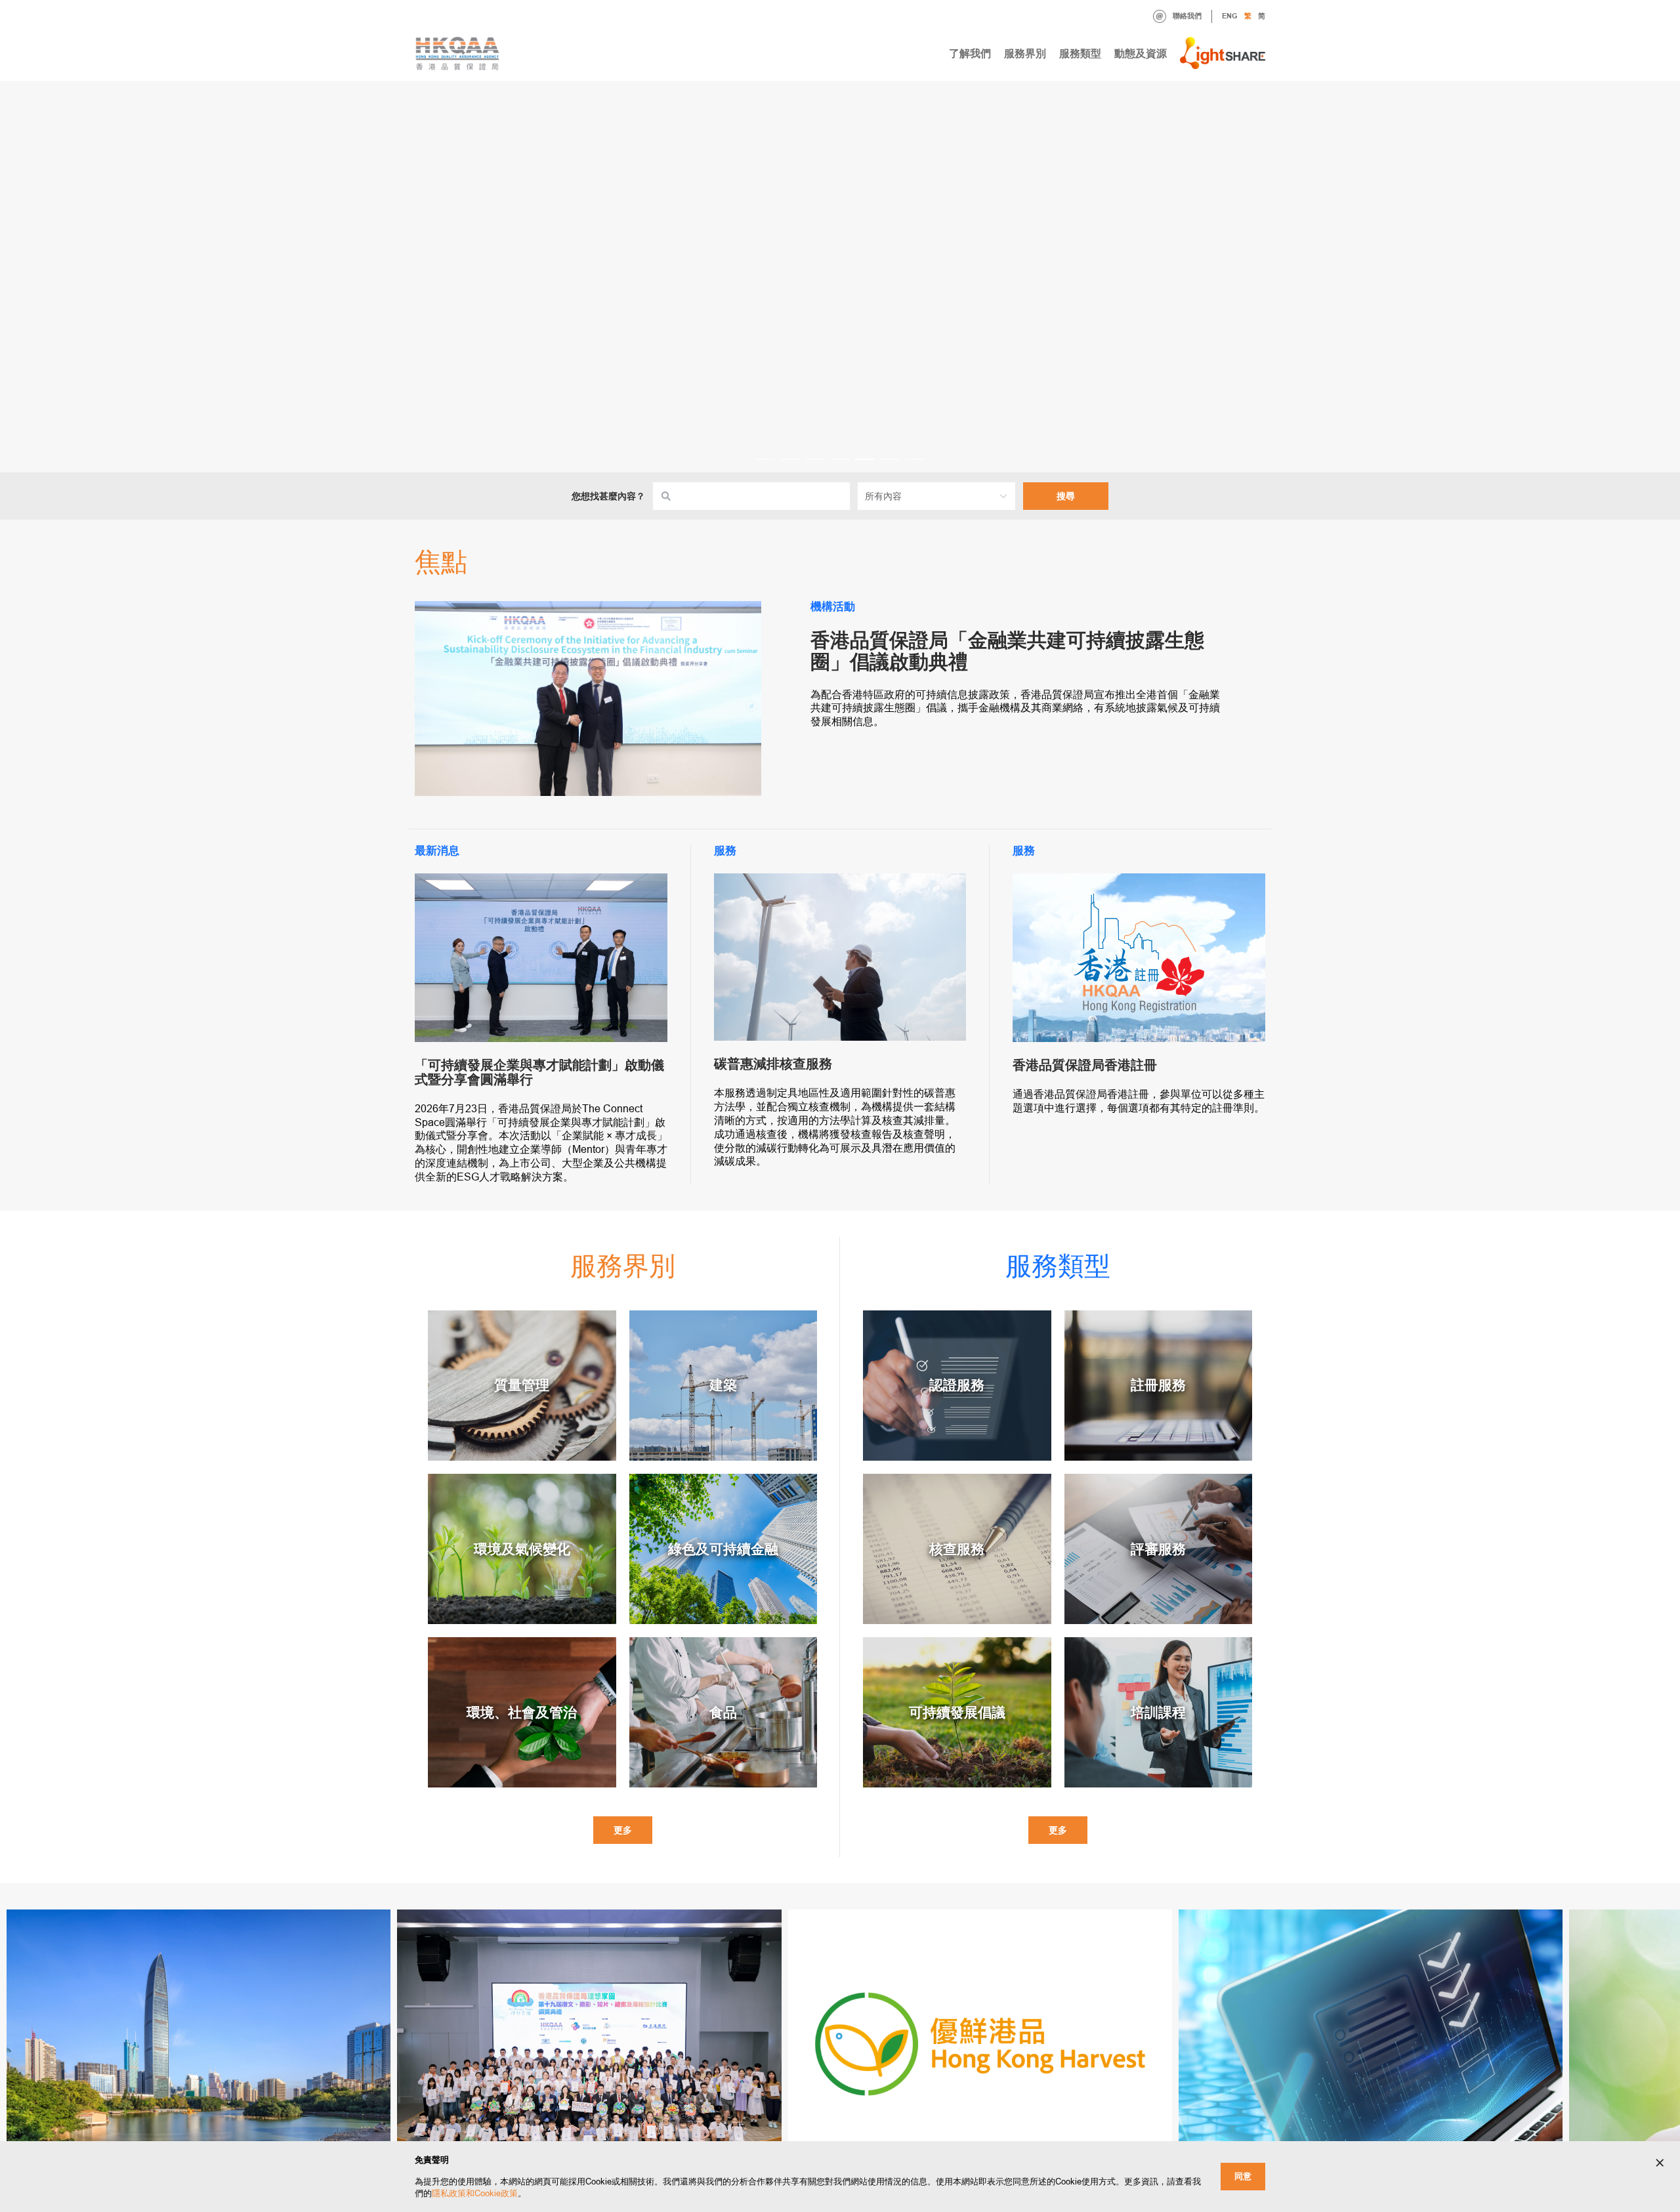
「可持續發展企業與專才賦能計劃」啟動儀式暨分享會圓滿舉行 (539, 1072)
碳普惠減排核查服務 (773, 1064)
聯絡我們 (1187, 16)
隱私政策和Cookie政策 (475, 2193)
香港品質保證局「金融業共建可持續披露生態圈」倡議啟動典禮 (1007, 651)
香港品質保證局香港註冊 (1085, 1065)
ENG (1230, 16)
